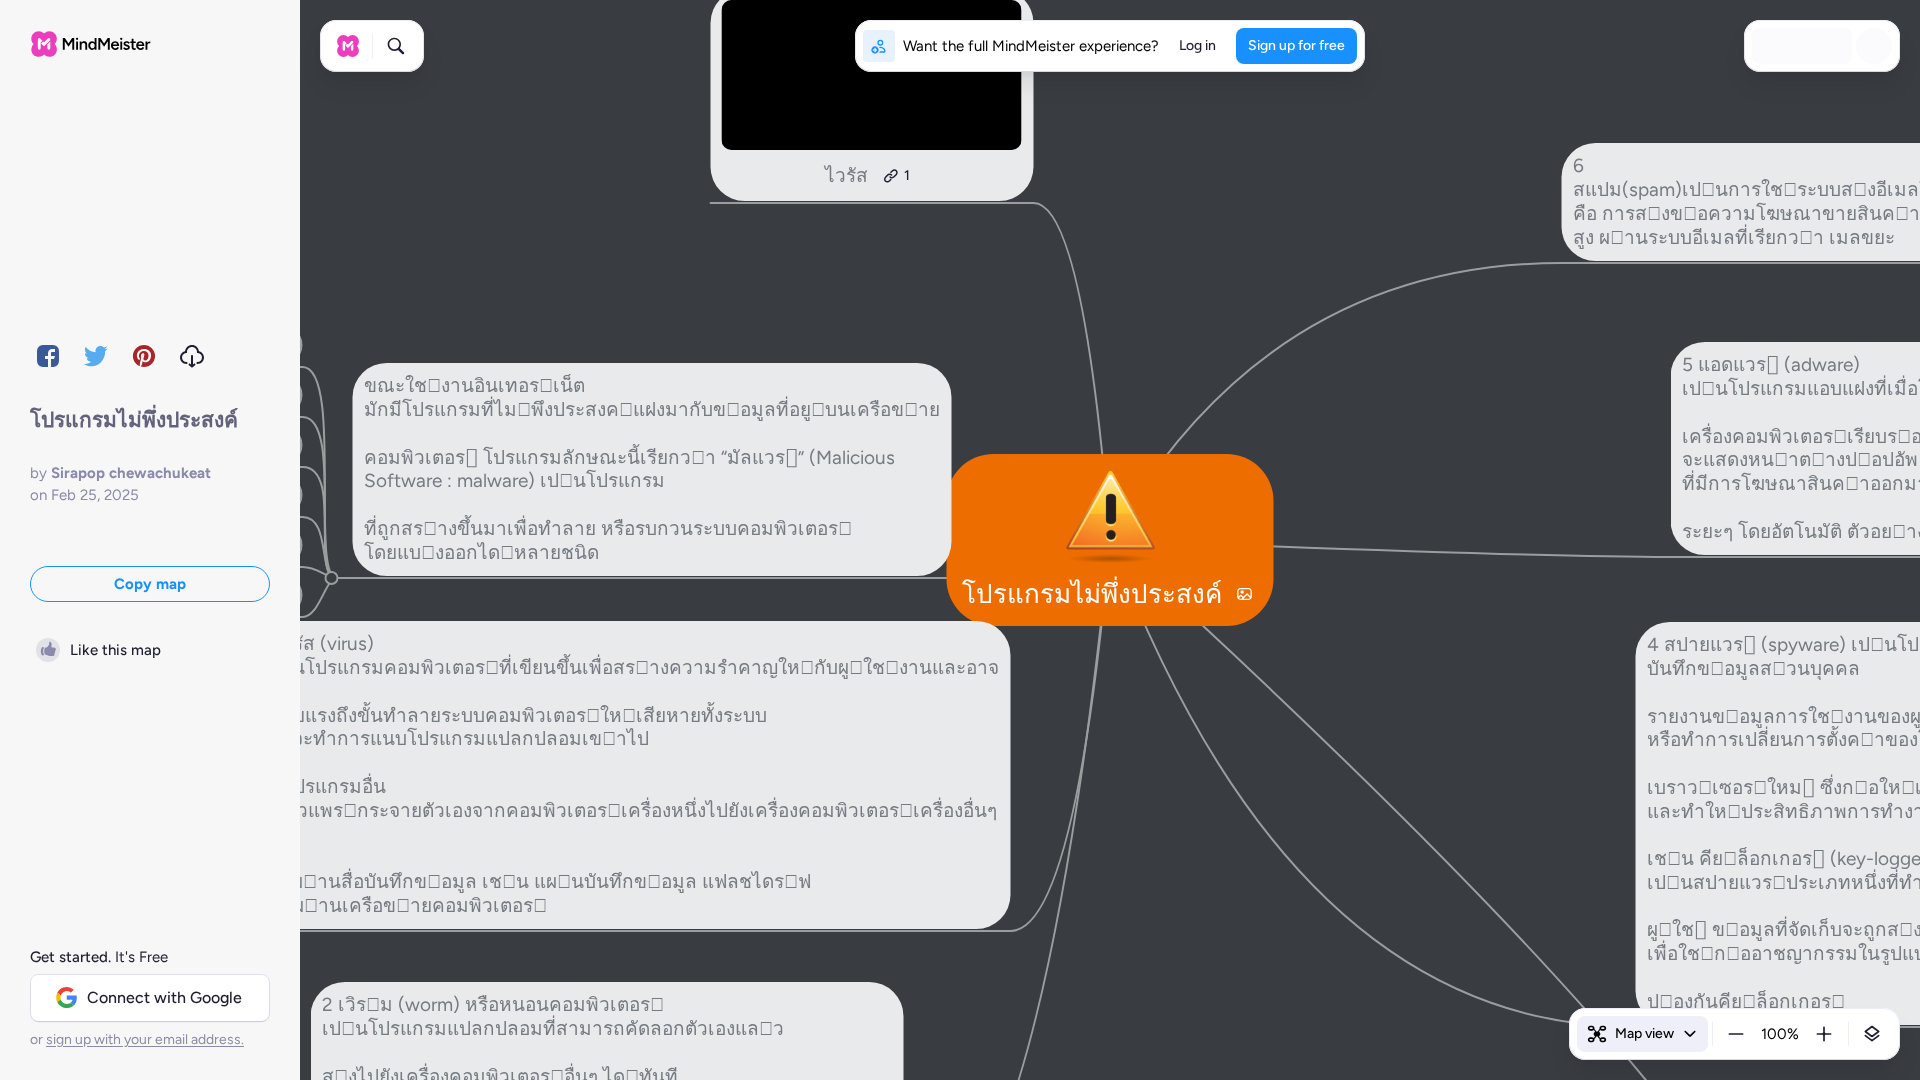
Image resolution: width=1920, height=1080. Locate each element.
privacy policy (1297, 1022)
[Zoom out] (1736, 1034)
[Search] (396, 46)
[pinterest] (144, 356)
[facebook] (48, 356)
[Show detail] (1872, 1034)
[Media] (1244, 594)
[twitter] (96, 356)
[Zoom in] (1824, 1034)
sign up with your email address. (145, 1039)
